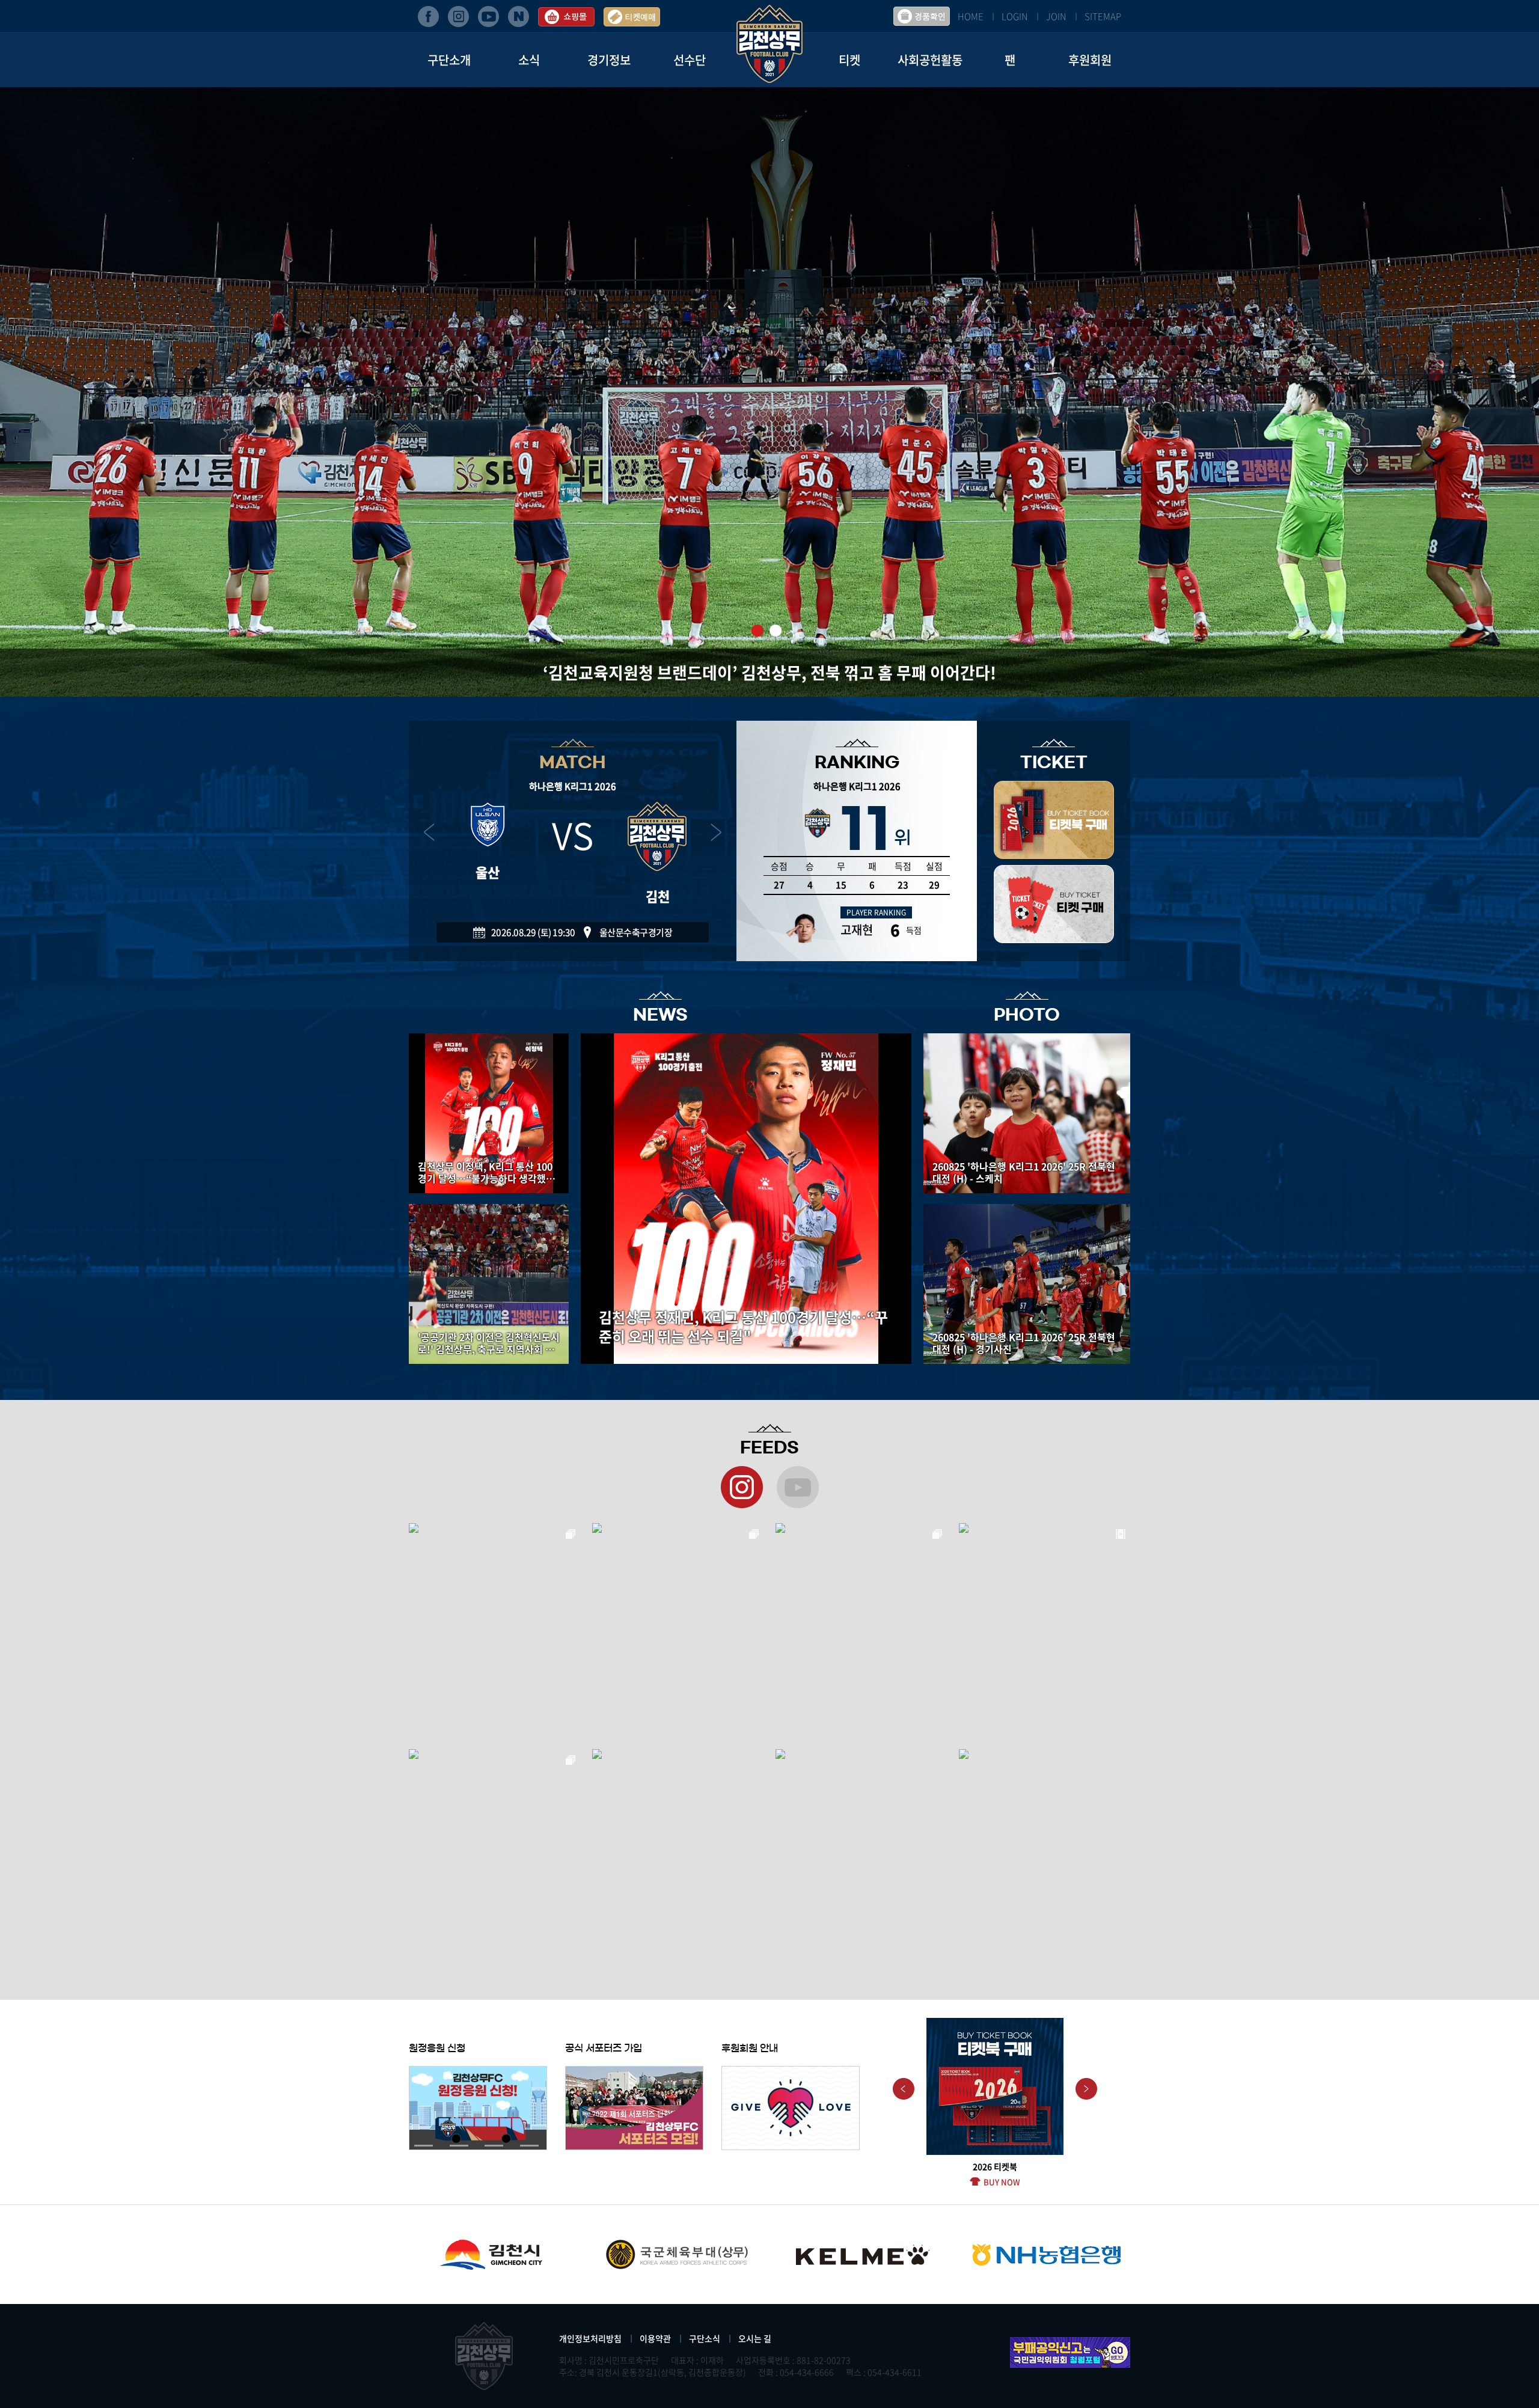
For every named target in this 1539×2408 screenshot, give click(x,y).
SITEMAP (1103, 16)
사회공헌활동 (930, 60)
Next (1086, 2089)
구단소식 (705, 2338)
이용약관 (655, 2338)
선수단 (690, 60)
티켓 (849, 60)
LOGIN (1015, 16)
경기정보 (609, 60)
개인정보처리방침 (590, 2338)
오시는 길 (755, 2338)
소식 (529, 60)
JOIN (1056, 16)
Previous (904, 2089)
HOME (971, 16)
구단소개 (449, 60)
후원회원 (1090, 60)
